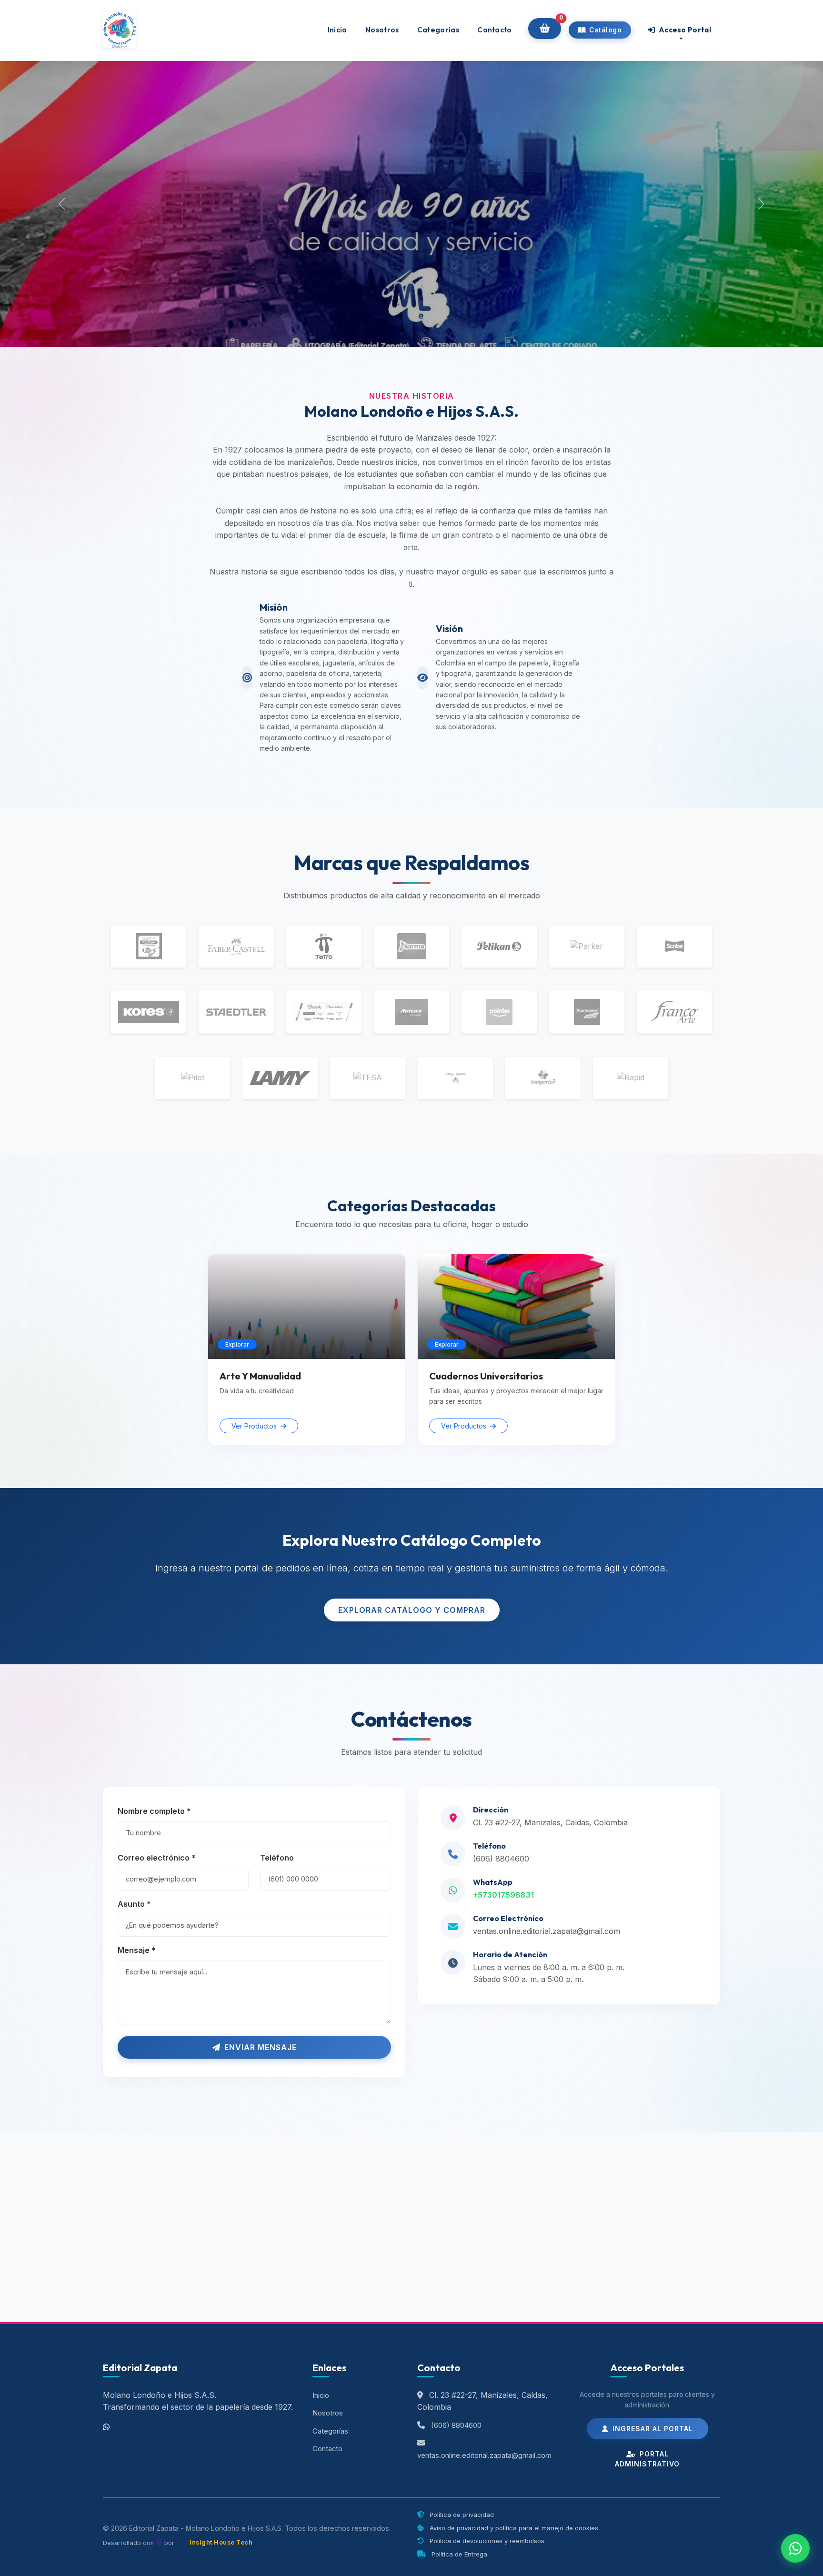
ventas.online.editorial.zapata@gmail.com (547, 1931)
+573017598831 (503, 1895)
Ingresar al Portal (652, 2429)
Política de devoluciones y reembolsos (486, 2541)
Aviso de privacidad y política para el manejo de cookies (513, 2528)
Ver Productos (255, 1426)
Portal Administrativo (647, 2459)
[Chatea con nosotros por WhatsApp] (795, 2548)
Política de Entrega (458, 2554)
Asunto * (134, 1904)
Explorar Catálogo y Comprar (412, 1610)
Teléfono (277, 1858)
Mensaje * (137, 1950)
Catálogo (605, 30)
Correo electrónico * (157, 1858)
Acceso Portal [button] (684, 30)
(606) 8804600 (501, 1859)
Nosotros (382, 30)
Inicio (337, 30)
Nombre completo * (154, 1811)
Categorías (438, 30)
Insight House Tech (221, 2542)
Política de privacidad (461, 2515)
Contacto (494, 30)
